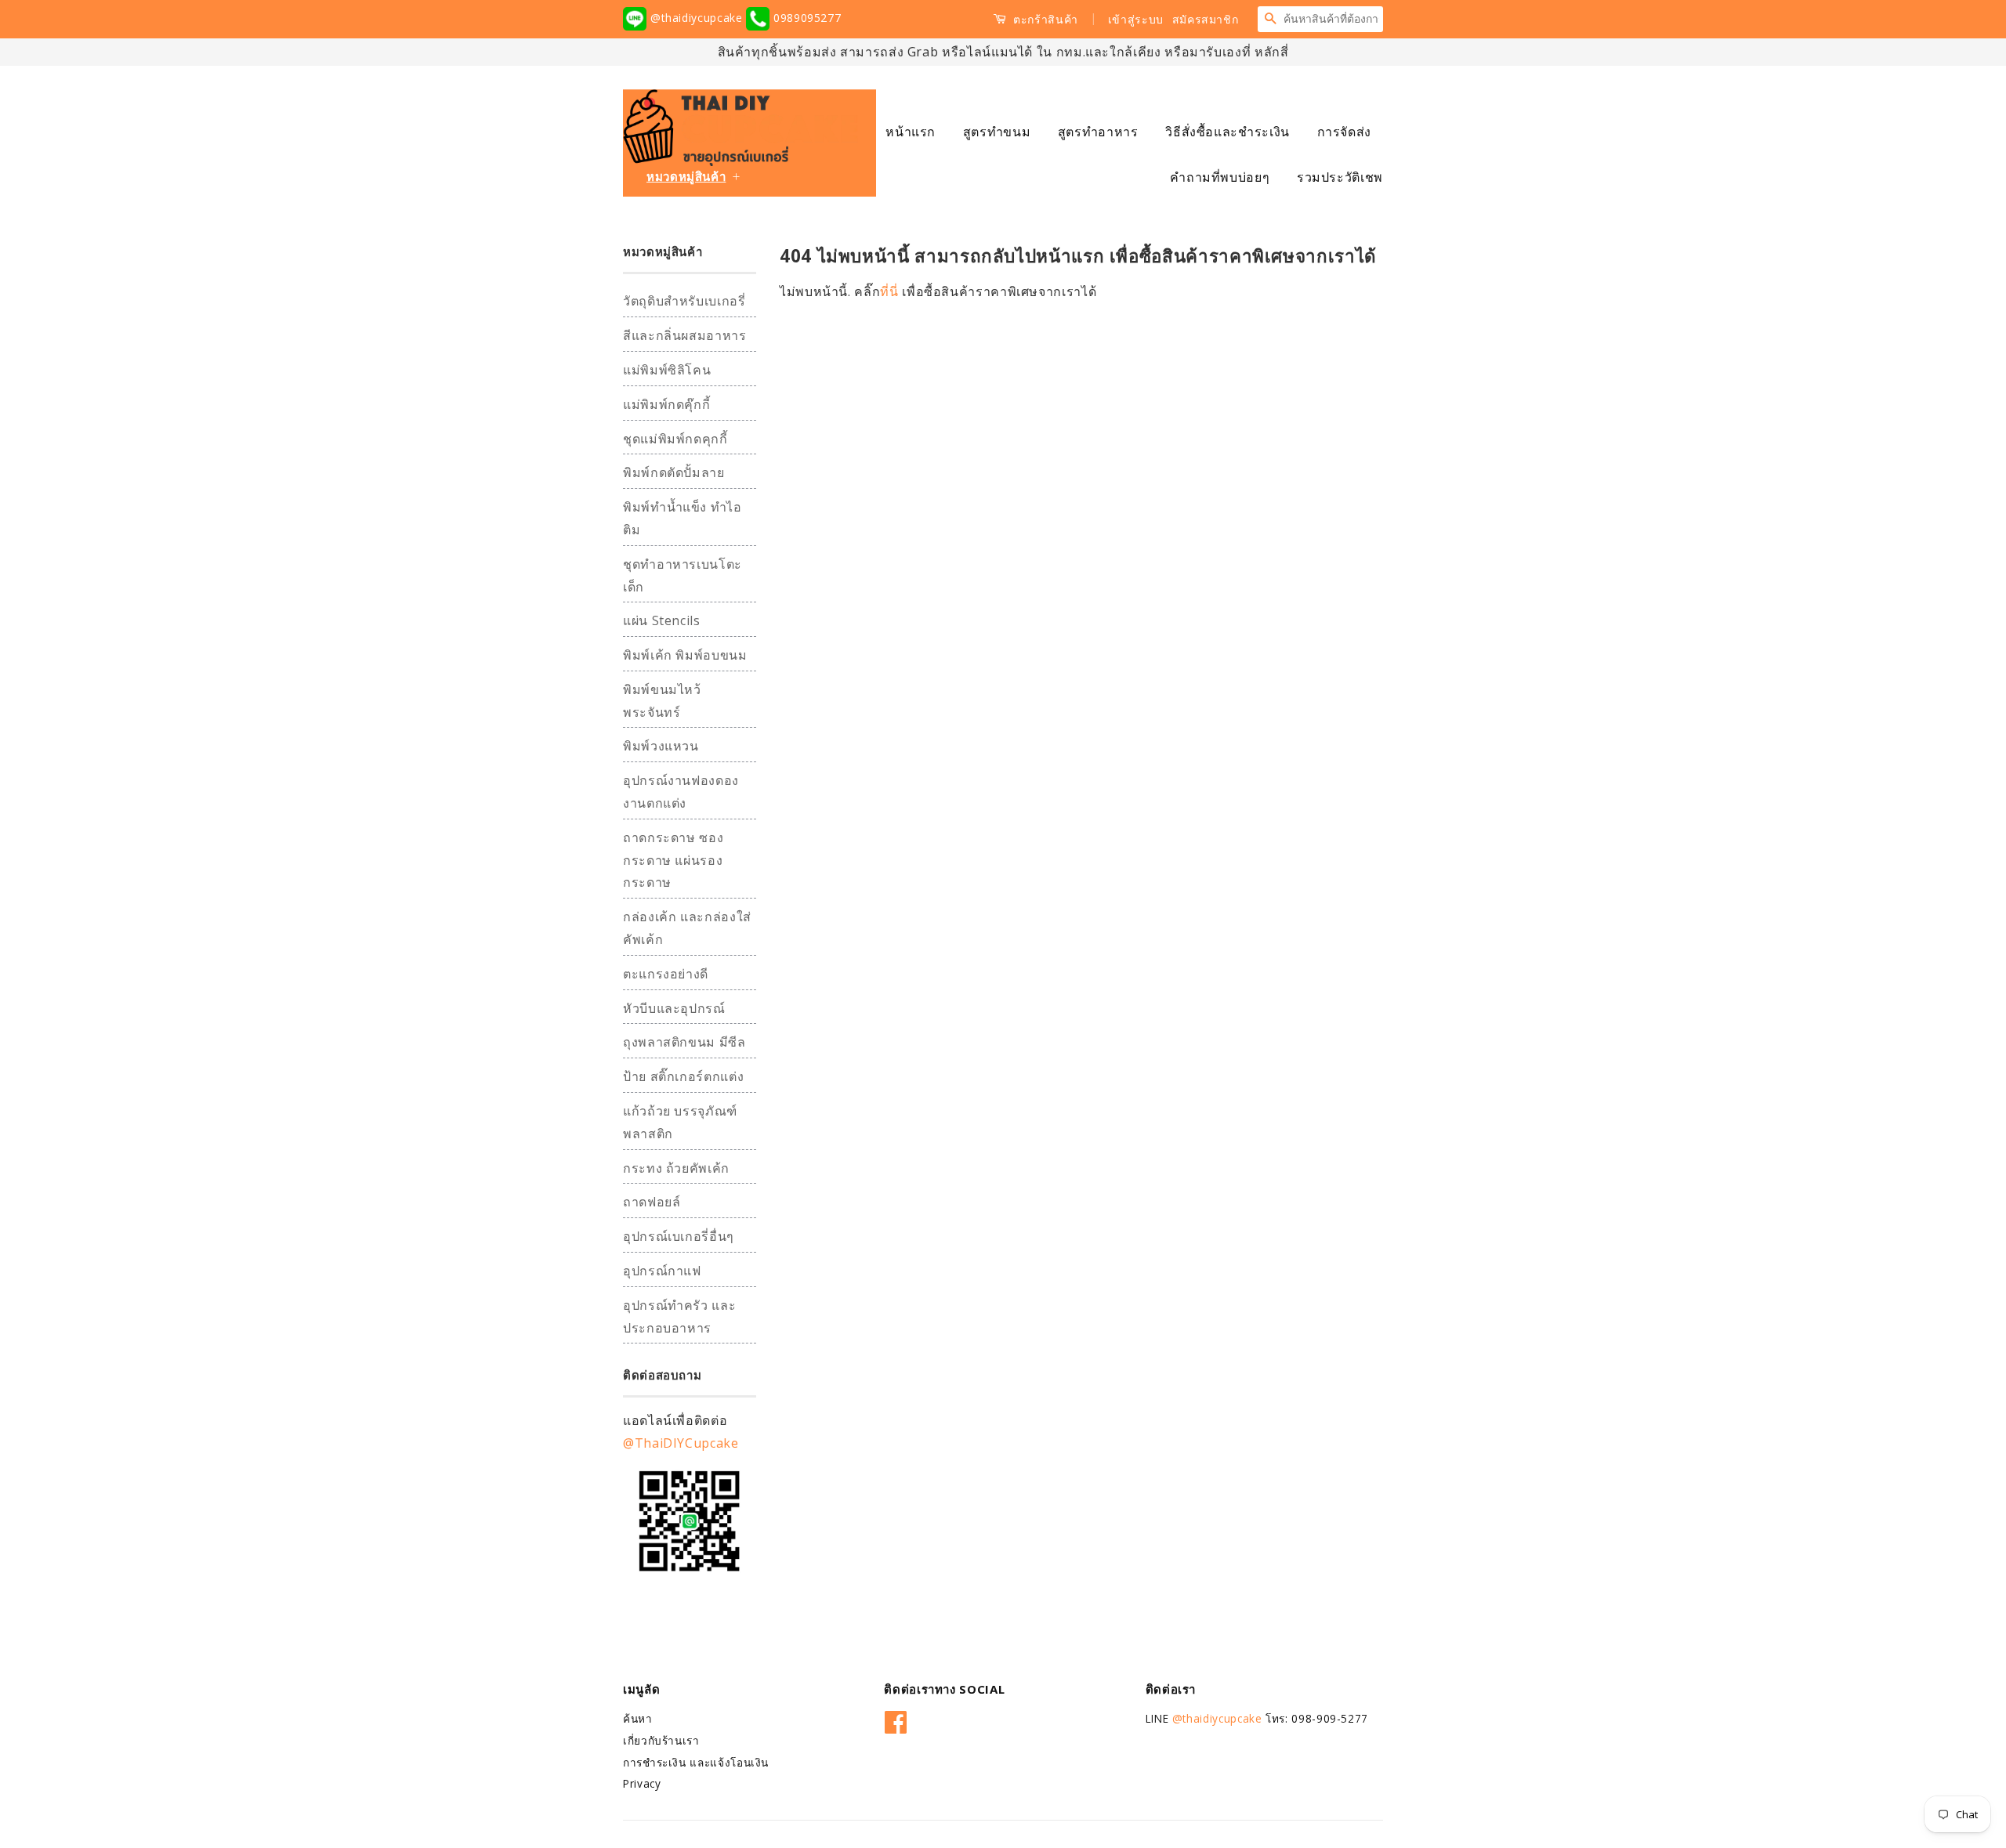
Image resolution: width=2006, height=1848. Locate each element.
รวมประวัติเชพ (1340, 177)
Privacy (642, 1783)
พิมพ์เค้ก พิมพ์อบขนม (685, 655)
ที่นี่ (891, 291)
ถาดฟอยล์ (652, 1202)
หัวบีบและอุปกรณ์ (674, 1008)
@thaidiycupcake (696, 18)
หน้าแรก (911, 132)
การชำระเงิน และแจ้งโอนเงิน (696, 1762)
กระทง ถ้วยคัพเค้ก (676, 1168)
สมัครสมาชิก (1206, 19)
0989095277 (805, 18)
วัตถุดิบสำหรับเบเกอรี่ (684, 301)
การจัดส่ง (1344, 132)
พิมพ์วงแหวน (661, 746)
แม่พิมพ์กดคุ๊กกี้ (666, 404)
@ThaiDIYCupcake (681, 1443)
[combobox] (1333, 19)
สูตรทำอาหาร (1098, 132)
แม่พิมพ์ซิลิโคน (667, 370)
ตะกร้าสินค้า (1044, 19)
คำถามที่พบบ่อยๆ (1220, 177)
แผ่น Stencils (662, 620)
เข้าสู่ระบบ (1136, 19)
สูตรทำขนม (997, 132)
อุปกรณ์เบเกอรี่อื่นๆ (679, 1236)
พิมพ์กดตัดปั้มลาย (674, 472)
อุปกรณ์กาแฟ (662, 1271)
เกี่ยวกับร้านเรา (661, 1740)
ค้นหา (638, 1718)
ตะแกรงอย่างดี (666, 974)
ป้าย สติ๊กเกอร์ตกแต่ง (683, 1076)
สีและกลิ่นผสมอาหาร (685, 335)
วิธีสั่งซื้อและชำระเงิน (1227, 132)
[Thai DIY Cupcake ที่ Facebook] (896, 1719)
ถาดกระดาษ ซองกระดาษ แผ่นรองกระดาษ (673, 860)
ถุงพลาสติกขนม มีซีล (684, 1042)
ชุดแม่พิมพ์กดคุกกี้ (675, 439)
